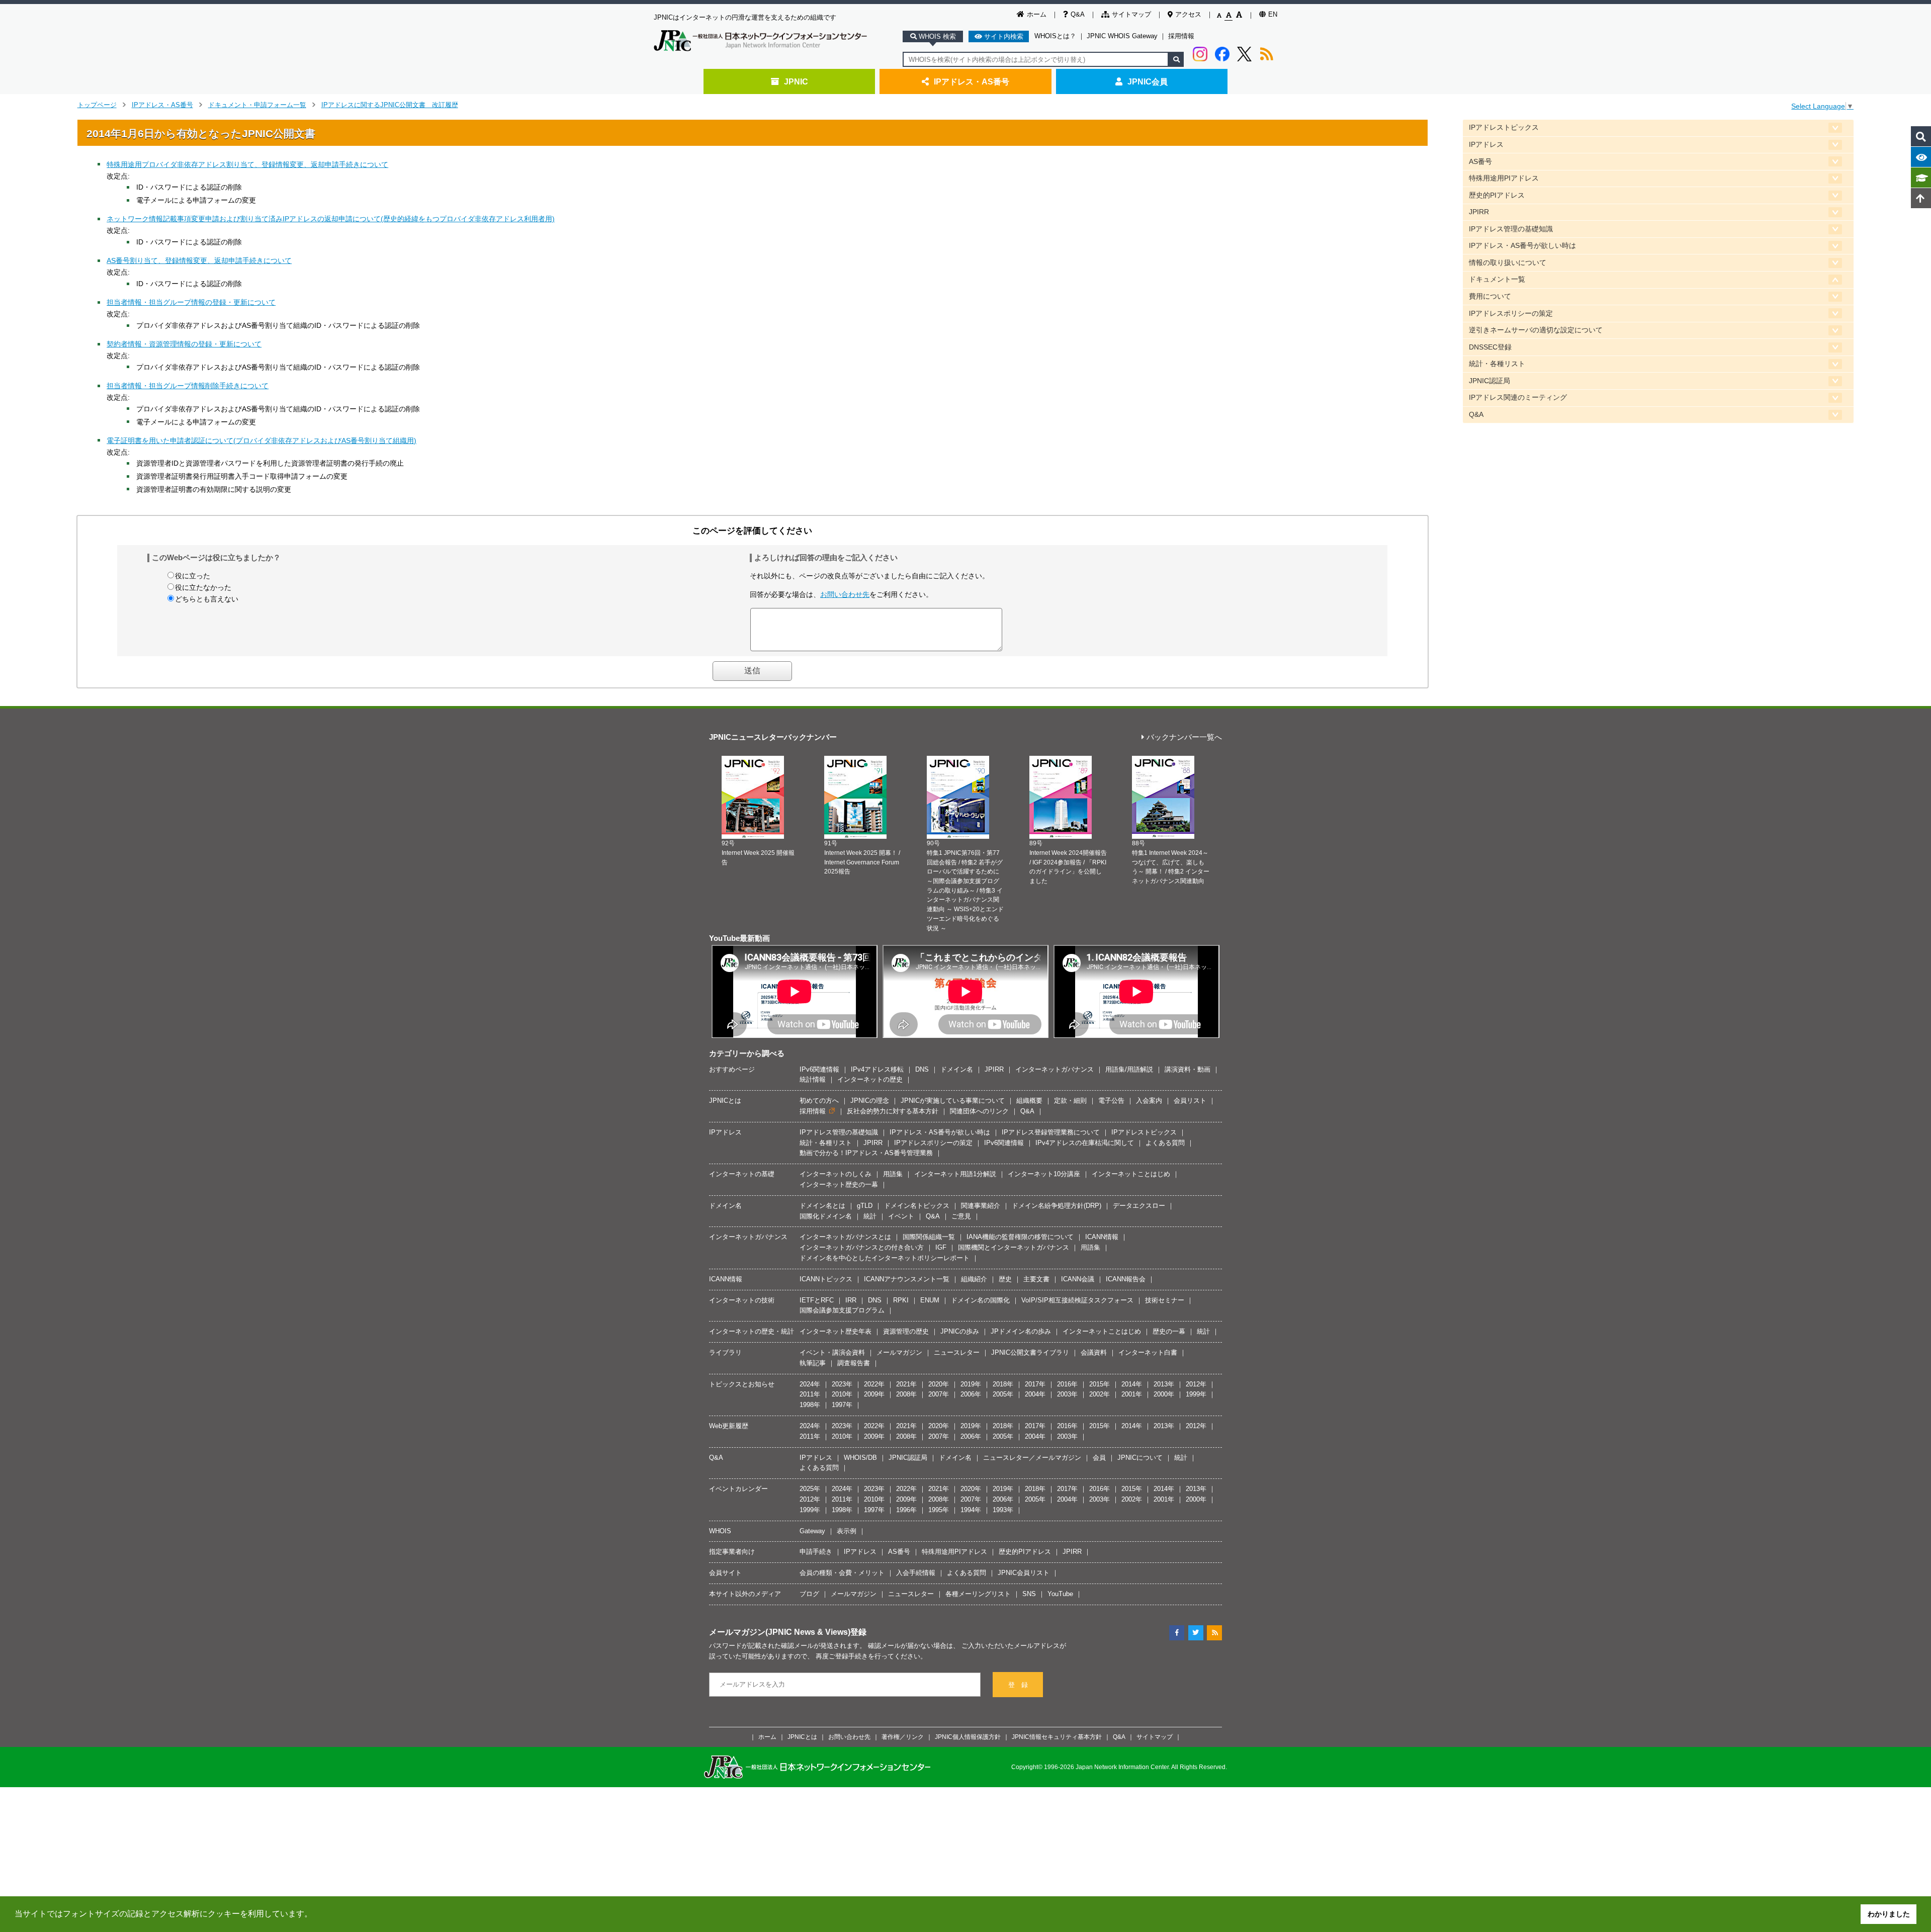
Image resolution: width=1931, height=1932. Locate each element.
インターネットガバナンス (1055, 1069)
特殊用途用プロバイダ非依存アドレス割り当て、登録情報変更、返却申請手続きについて (247, 164)
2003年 (1067, 1394)
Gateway (812, 1531)
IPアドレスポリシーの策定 (1511, 314)
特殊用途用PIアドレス (1504, 178)
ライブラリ (725, 1352)
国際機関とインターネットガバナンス (1014, 1247)
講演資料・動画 (1188, 1069)
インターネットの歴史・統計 (752, 1331)
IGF (941, 1247)
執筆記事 (813, 1363)
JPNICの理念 (870, 1101)
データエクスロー (1139, 1206)
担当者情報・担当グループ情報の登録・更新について (191, 302)
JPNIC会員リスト (1024, 1573)
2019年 (971, 1384)
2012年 (1196, 1384)
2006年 (971, 1394)
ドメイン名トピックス (917, 1206)
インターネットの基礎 (742, 1174)
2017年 (1035, 1384)
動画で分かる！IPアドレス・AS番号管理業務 (866, 1153)
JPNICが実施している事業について (953, 1101)
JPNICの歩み (960, 1331)
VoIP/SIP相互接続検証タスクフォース (1077, 1300)
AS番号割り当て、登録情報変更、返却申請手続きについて (199, 260)
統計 (870, 1216)
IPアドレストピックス (1504, 127)
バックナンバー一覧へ (1184, 737)
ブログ (809, 1594)
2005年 (1003, 1394)
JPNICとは (725, 1101)
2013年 (1164, 1384)
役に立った (193, 576)
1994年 (971, 1510)
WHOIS (720, 1531)
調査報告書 (854, 1363)
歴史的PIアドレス (1497, 195)
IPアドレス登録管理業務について (1051, 1132)
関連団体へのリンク (979, 1111)
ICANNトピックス (826, 1279)
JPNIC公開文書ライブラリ (1030, 1352)
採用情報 (1181, 36)
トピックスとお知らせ (742, 1384)
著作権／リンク (903, 1737)
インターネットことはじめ (1131, 1174)
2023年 (842, 1384)
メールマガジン (899, 1352)
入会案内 (1149, 1101)
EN (1273, 14)
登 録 (1018, 1685)
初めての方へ (819, 1101)
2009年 (874, 1394)
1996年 (906, 1510)
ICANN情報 (1102, 1237)
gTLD (865, 1206)
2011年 (810, 1394)
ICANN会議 (1078, 1279)
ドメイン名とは (822, 1206)
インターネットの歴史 (870, 1079)
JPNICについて (1140, 1458)
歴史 (1005, 1279)
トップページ (97, 105)
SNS (1029, 1594)
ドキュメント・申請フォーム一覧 (257, 105)
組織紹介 (974, 1279)
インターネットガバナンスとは (845, 1237)
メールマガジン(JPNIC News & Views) (780, 1632)
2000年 (1164, 1394)
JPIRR (1479, 212)
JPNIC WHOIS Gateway (1122, 36)
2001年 (1132, 1394)
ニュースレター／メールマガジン (1032, 1458)
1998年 (810, 1405)
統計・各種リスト (1497, 364)
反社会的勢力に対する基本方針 (893, 1111)
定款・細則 (1070, 1101)
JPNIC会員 (1148, 81)
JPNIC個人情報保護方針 (968, 1737)
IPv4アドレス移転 (877, 1069)
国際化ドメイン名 (826, 1216)
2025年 (810, 1489)
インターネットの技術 (742, 1300)
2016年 (1067, 1384)
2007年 (939, 1394)
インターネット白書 (1148, 1352)
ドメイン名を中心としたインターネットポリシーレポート (885, 1258)
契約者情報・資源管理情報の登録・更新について (184, 344)
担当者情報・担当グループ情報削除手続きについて (188, 386)
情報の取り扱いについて (1508, 263)
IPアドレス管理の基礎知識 (1511, 229)
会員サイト (725, 1573)
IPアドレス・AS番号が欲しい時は (1522, 246)
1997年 (842, 1405)
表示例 (847, 1531)
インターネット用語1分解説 (955, 1174)
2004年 (1035, 1394)
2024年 (810, 1384)
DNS (922, 1069)
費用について (1490, 296)
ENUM (930, 1300)
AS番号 (1480, 162)
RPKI (901, 1300)
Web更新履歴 (729, 1426)
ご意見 (961, 1216)
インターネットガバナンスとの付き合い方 (862, 1247)
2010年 (842, 1394)
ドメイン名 (957, 1069)
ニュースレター (957, 1352)
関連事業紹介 (981, 1206)
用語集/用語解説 (1129, 1069)
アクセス (1188, 14)
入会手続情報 (916, 1573)
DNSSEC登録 (1490, 347)
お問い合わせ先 (845, 594)
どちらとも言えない (207, 599)
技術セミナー (1165, 1300)
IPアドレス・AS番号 (972, 81)
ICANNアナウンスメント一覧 (907, 1279)
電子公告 (1111, 1101)
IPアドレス (1486, 145)
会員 (1099, 1458)
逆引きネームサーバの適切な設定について (1536, 330)
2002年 (1100, 1394)
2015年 (1100, 1384)
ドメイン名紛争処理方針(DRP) (1057, 1206)
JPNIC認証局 (1489, 381)
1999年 (1196, 1394)
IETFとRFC (817, 1300)
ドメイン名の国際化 (980, 1300)
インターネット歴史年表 (836, 1331)
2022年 (874, 1384)
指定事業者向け (732, 1552)
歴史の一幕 (1169, 1331)
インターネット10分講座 (1044, 1174)
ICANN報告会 (1126, 1279)
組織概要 (1029, 1101)
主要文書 (1036, 1279)
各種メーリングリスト (978, 1594)
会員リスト (1190, 1101)
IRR (851, 1300)
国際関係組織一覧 (929, 1237)
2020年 (939, 1384)
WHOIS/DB (860, 1458)
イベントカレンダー (738, 1489)
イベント (901, 1216)
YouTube (1060, 1594)
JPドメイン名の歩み (1021, 1331)
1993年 (1003, 1510)
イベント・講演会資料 (832, 1352)
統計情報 (813, 1079)
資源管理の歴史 (906, 1331)
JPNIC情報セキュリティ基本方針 (1057, 1737)
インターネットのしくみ (836, 1174)
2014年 (1132, 1384)
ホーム (1037, 14)
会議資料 (1094, 1352)
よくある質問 (1165, 1143)
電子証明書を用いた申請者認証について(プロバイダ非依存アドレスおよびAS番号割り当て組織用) (261, 441)
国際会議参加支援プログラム (842, 1310)
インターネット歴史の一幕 (839, 1184)
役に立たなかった (203, 587)
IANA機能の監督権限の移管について (1020, 1237)
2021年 (906, 1384)
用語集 (893, 1174)
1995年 (939, 1510)
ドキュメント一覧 (1497, 279)
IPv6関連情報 (819, 1069)
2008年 (906, 1394)
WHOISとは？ (1055, 36)
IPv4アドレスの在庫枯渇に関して (1085, 1143)
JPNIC (796, 81)
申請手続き (816, 1552)
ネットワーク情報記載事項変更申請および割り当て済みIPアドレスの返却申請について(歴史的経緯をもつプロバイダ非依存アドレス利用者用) (331, 219)
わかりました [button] (1889, 1914)
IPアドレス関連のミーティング (1518, 398)
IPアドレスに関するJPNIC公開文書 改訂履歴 (390, 105)
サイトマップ (1131, 14)
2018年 (1003, 1384)
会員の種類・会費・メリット (842, 1573)
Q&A (1078, 14)
